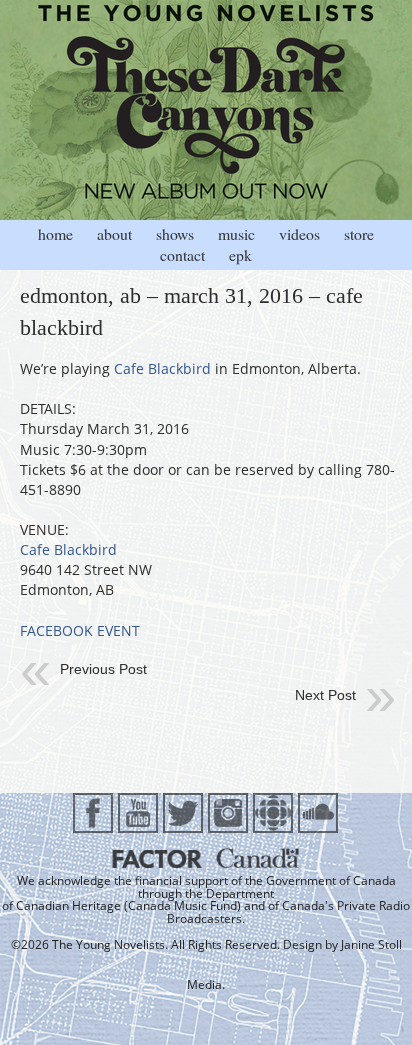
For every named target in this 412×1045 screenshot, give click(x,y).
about (114, 233)
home (55, 233)
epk (240, 254)
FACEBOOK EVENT (80, 630)
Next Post (325, 695)
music (236, 233)
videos (299, 233)
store (359, 233)
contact (182, 254)
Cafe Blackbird (162, 368)
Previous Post (103, 669)
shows (175, 233)
